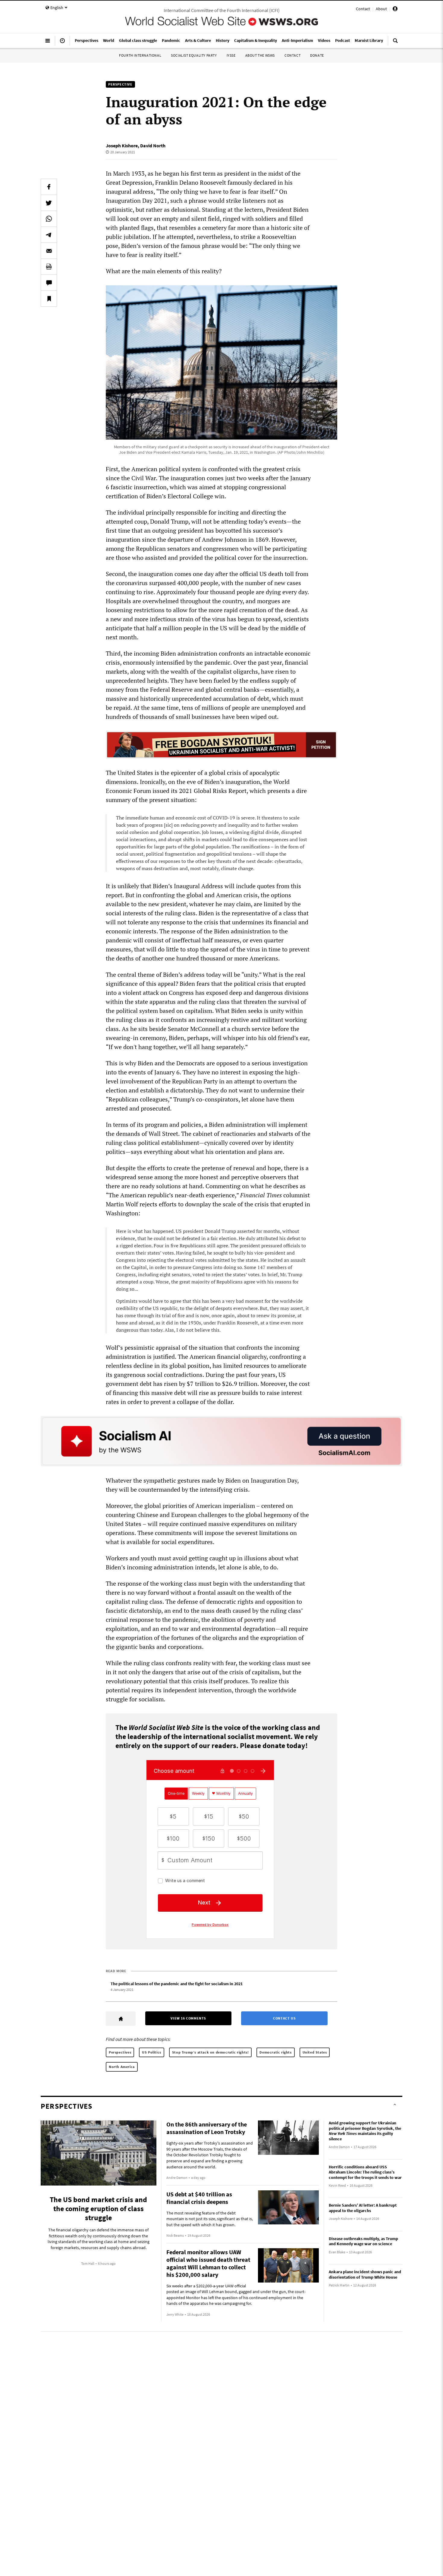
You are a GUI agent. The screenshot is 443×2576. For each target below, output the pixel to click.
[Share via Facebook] (49, 187)
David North (153, 146)
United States (315, 2052)
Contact (363, 9)
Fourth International (140, 55)
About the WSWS (260, 55)
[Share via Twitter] (49, 203)
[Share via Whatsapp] (49, 219)
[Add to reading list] (49, 299)
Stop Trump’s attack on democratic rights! (211, 2052)
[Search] (395, 43)
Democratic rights (275, 2052)
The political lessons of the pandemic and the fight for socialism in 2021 (177, 1984)
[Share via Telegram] (49, 235)
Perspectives (120, 2052)
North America (122, 2067)
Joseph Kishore (122, 146)
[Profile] (395, 10)
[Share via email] (49, 251)
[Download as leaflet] (49, 267)
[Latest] (62, 43)
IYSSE (231, 55)
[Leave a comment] (49, 283)
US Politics (152, 2052)
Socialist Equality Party (194, 55)
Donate (317, 55)
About (381, 9)
